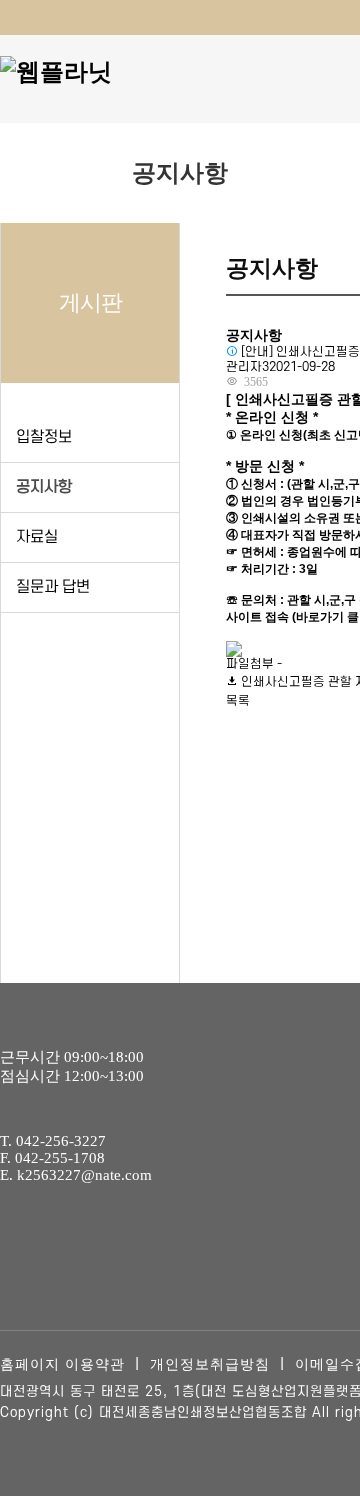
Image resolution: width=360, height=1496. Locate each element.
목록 (238, 701)
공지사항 (44, 487)
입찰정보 (44, 437)
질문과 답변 (53, 587)
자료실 (37, 537)
